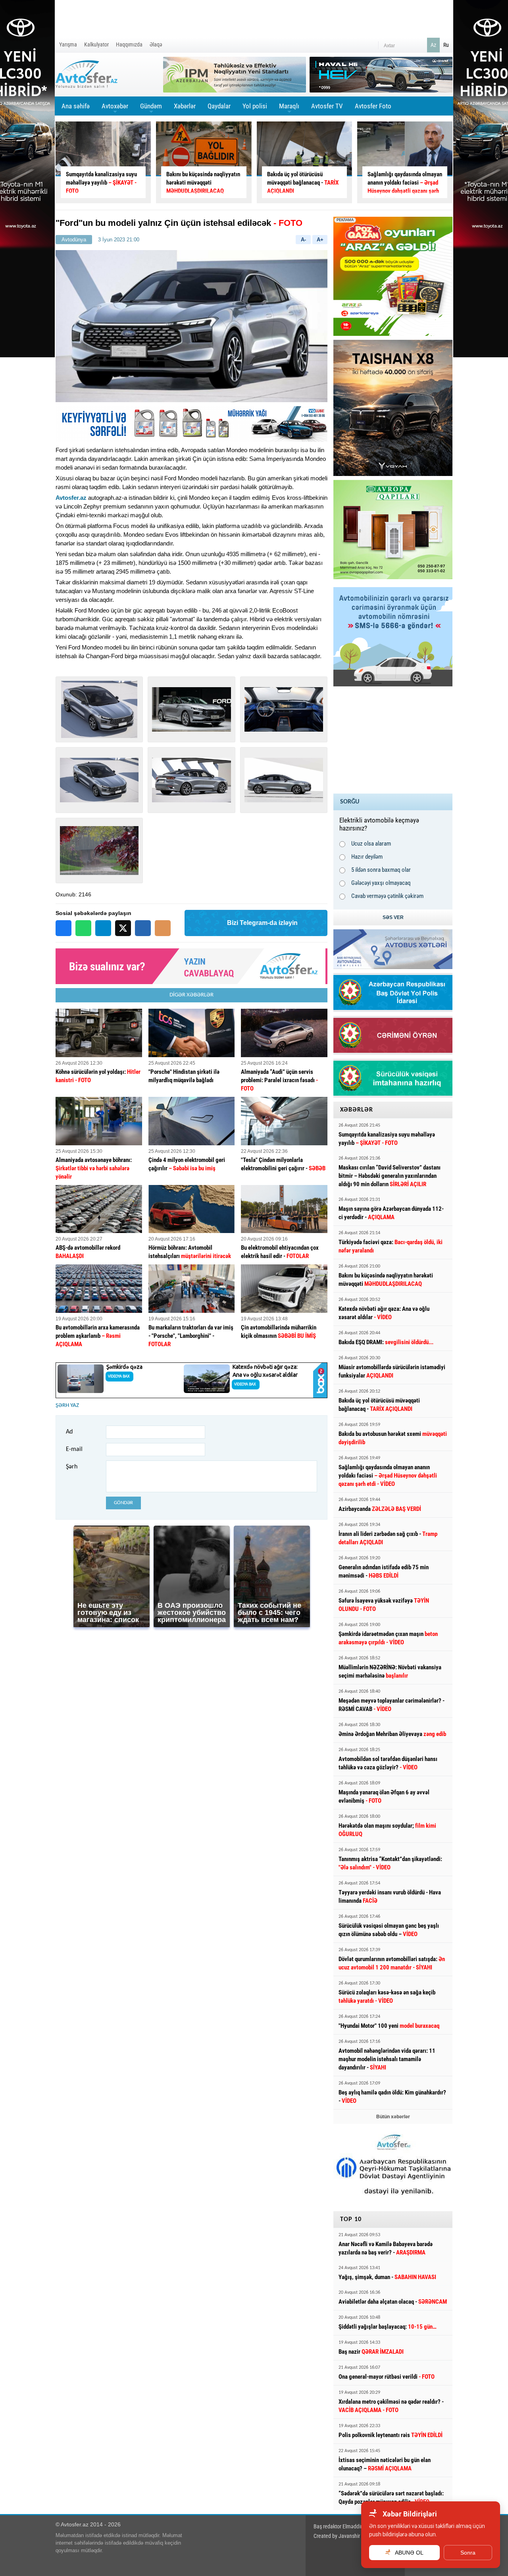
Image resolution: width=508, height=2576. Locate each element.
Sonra (468, 2553)
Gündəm (151, 109)
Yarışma (68, 44)
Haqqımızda (129, 44)
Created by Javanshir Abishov (346, 2536)
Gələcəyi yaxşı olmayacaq (381, 883)
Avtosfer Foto (373, 106)
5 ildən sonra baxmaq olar (381, 870)
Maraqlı (289, 109)
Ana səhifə (76, 106)
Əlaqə (156, 44)
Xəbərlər (185, 106)
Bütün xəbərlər (393, 2117)
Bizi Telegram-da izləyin (262, 923)
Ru (446, 45)
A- (303, 240)
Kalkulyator (96, 44)
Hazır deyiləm (367, 857)
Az (433, 45)
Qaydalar (219, 106)
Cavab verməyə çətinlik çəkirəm (387, 896)
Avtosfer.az (71, 498)
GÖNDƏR (123, 1503)
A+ (320, 240)
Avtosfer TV (327, 106)
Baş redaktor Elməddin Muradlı (347, 2526)
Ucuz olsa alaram (371, 844)
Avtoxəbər (115, 109)
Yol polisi (255, 106)
